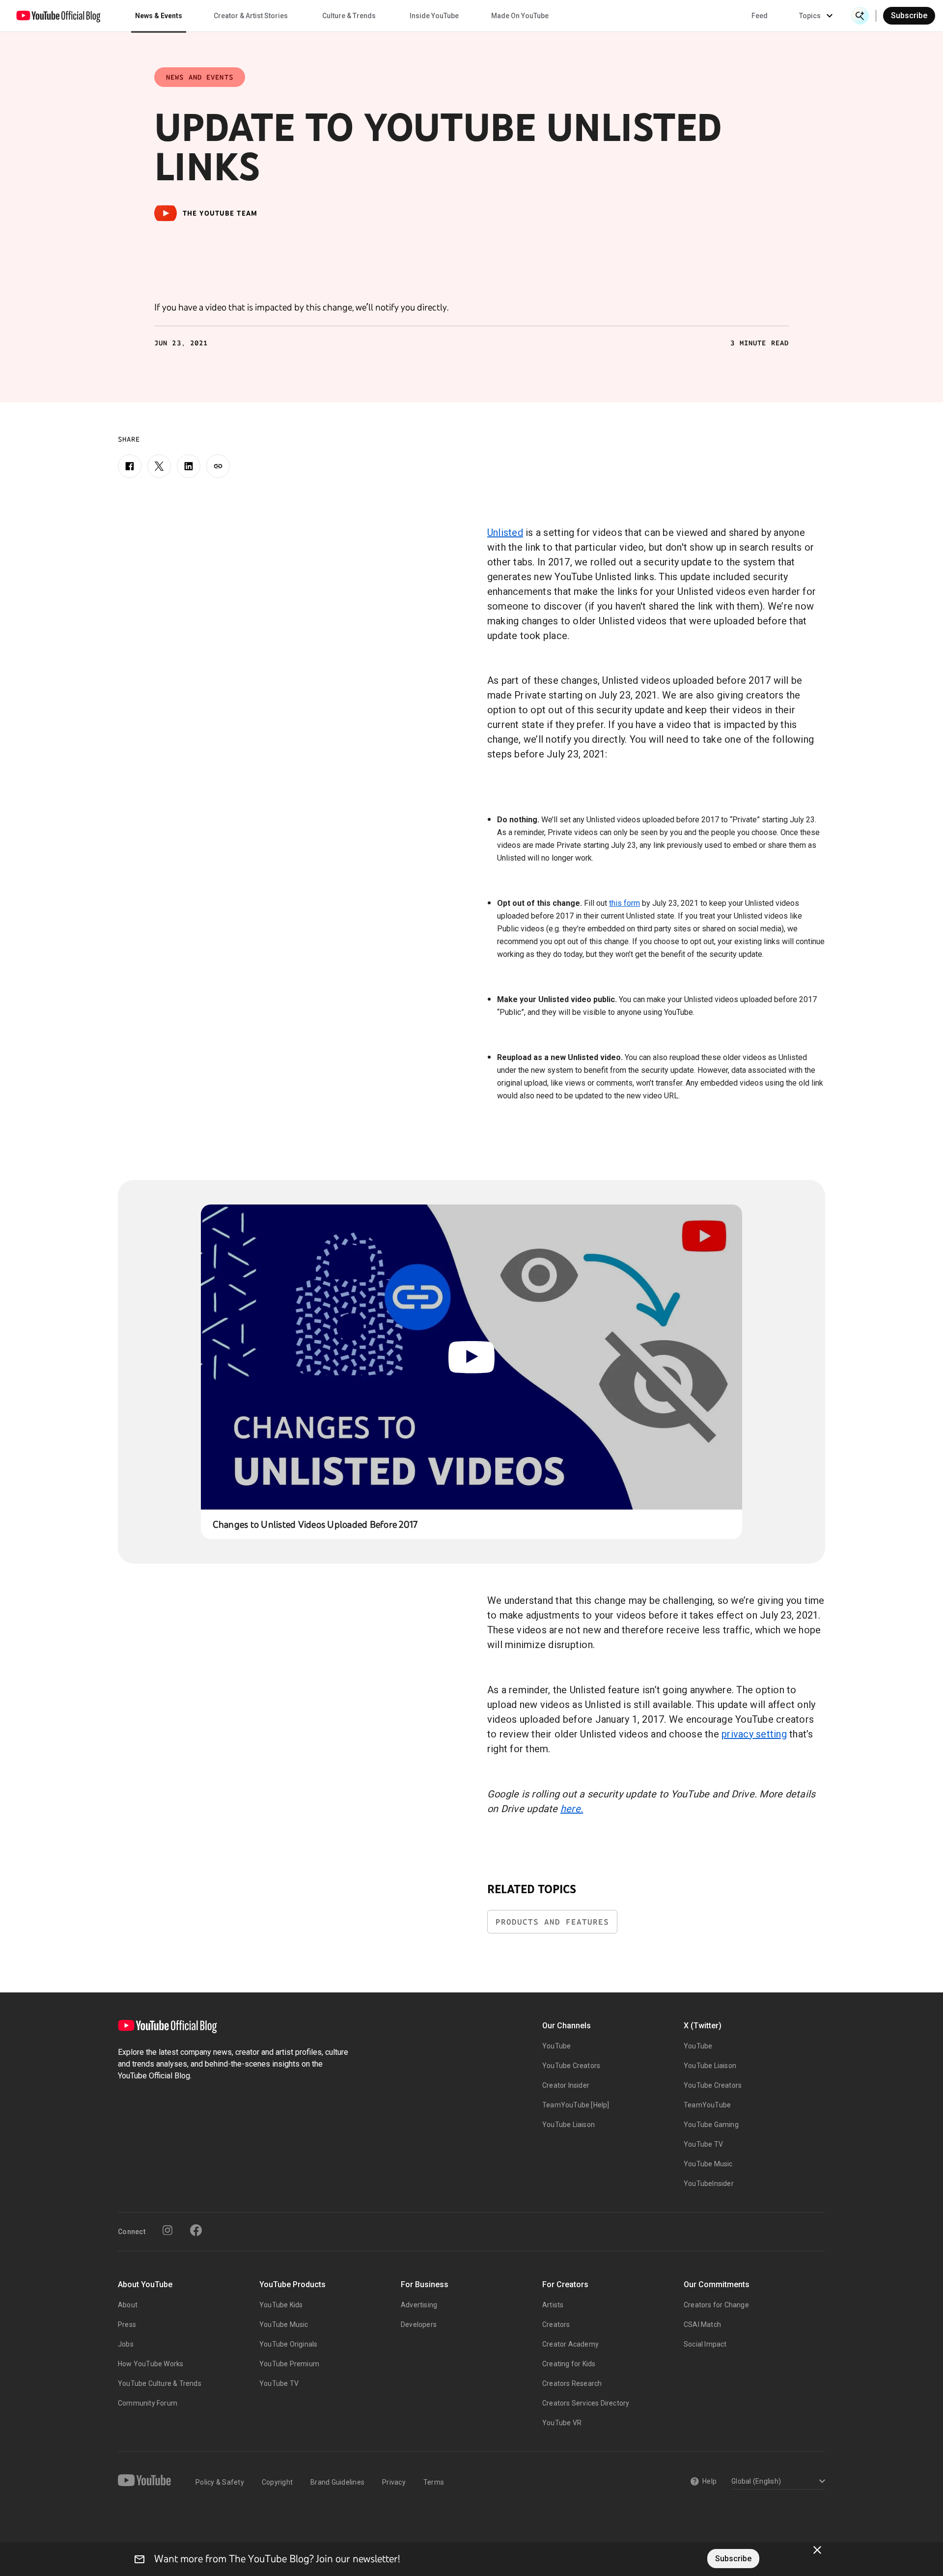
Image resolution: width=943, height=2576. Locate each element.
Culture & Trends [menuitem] (349, 16)
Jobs (126, 2344)
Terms (434, 2482)
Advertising (419, 2305)
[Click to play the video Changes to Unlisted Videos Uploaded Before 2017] (472, 1357)
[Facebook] (130, 466)
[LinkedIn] (189, 466)
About (128, 2305)
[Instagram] (167, 2230)
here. (572, 1809)
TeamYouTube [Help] (576, 2105)
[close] (817, 2550)
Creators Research (572, 2383)
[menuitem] (760, 16)
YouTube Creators (571, 2066)
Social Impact (705, 2344)
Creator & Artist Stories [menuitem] (251, 16)
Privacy (394, 2482)
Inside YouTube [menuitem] (434, 16)
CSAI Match (702, 2324)
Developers (419, 2324)
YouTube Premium (289, 2364)
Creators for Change (716, 2305)
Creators (556, 2324)
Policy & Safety (220, 2482)
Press (127, 2324)
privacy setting (754, 1734)
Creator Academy (570, 2344)
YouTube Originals (288, 2344)
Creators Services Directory (586, 2403)
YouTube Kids (281, 2305)
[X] (159, 466)
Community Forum (148, 2403)
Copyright (277, 2482)
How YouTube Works (151, 2364)
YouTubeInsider (709, 2184)
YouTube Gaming (711, 2125)
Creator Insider (566, 2085)
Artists (553, 2305)
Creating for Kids (569, 2364)
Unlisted (505, 532)
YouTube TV (703, 2144)
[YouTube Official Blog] (58, 16)
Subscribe (909, 15)
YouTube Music (708, 2164)
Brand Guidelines (337, 2482)
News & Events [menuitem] (159, 16)
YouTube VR (562, 2423)
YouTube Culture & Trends (160, 2383)
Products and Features (552, 1922)
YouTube (556, 2046)
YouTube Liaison (569, 2125)
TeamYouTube (707, 2105)
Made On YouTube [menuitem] (520, 16)
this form (624, 903)
